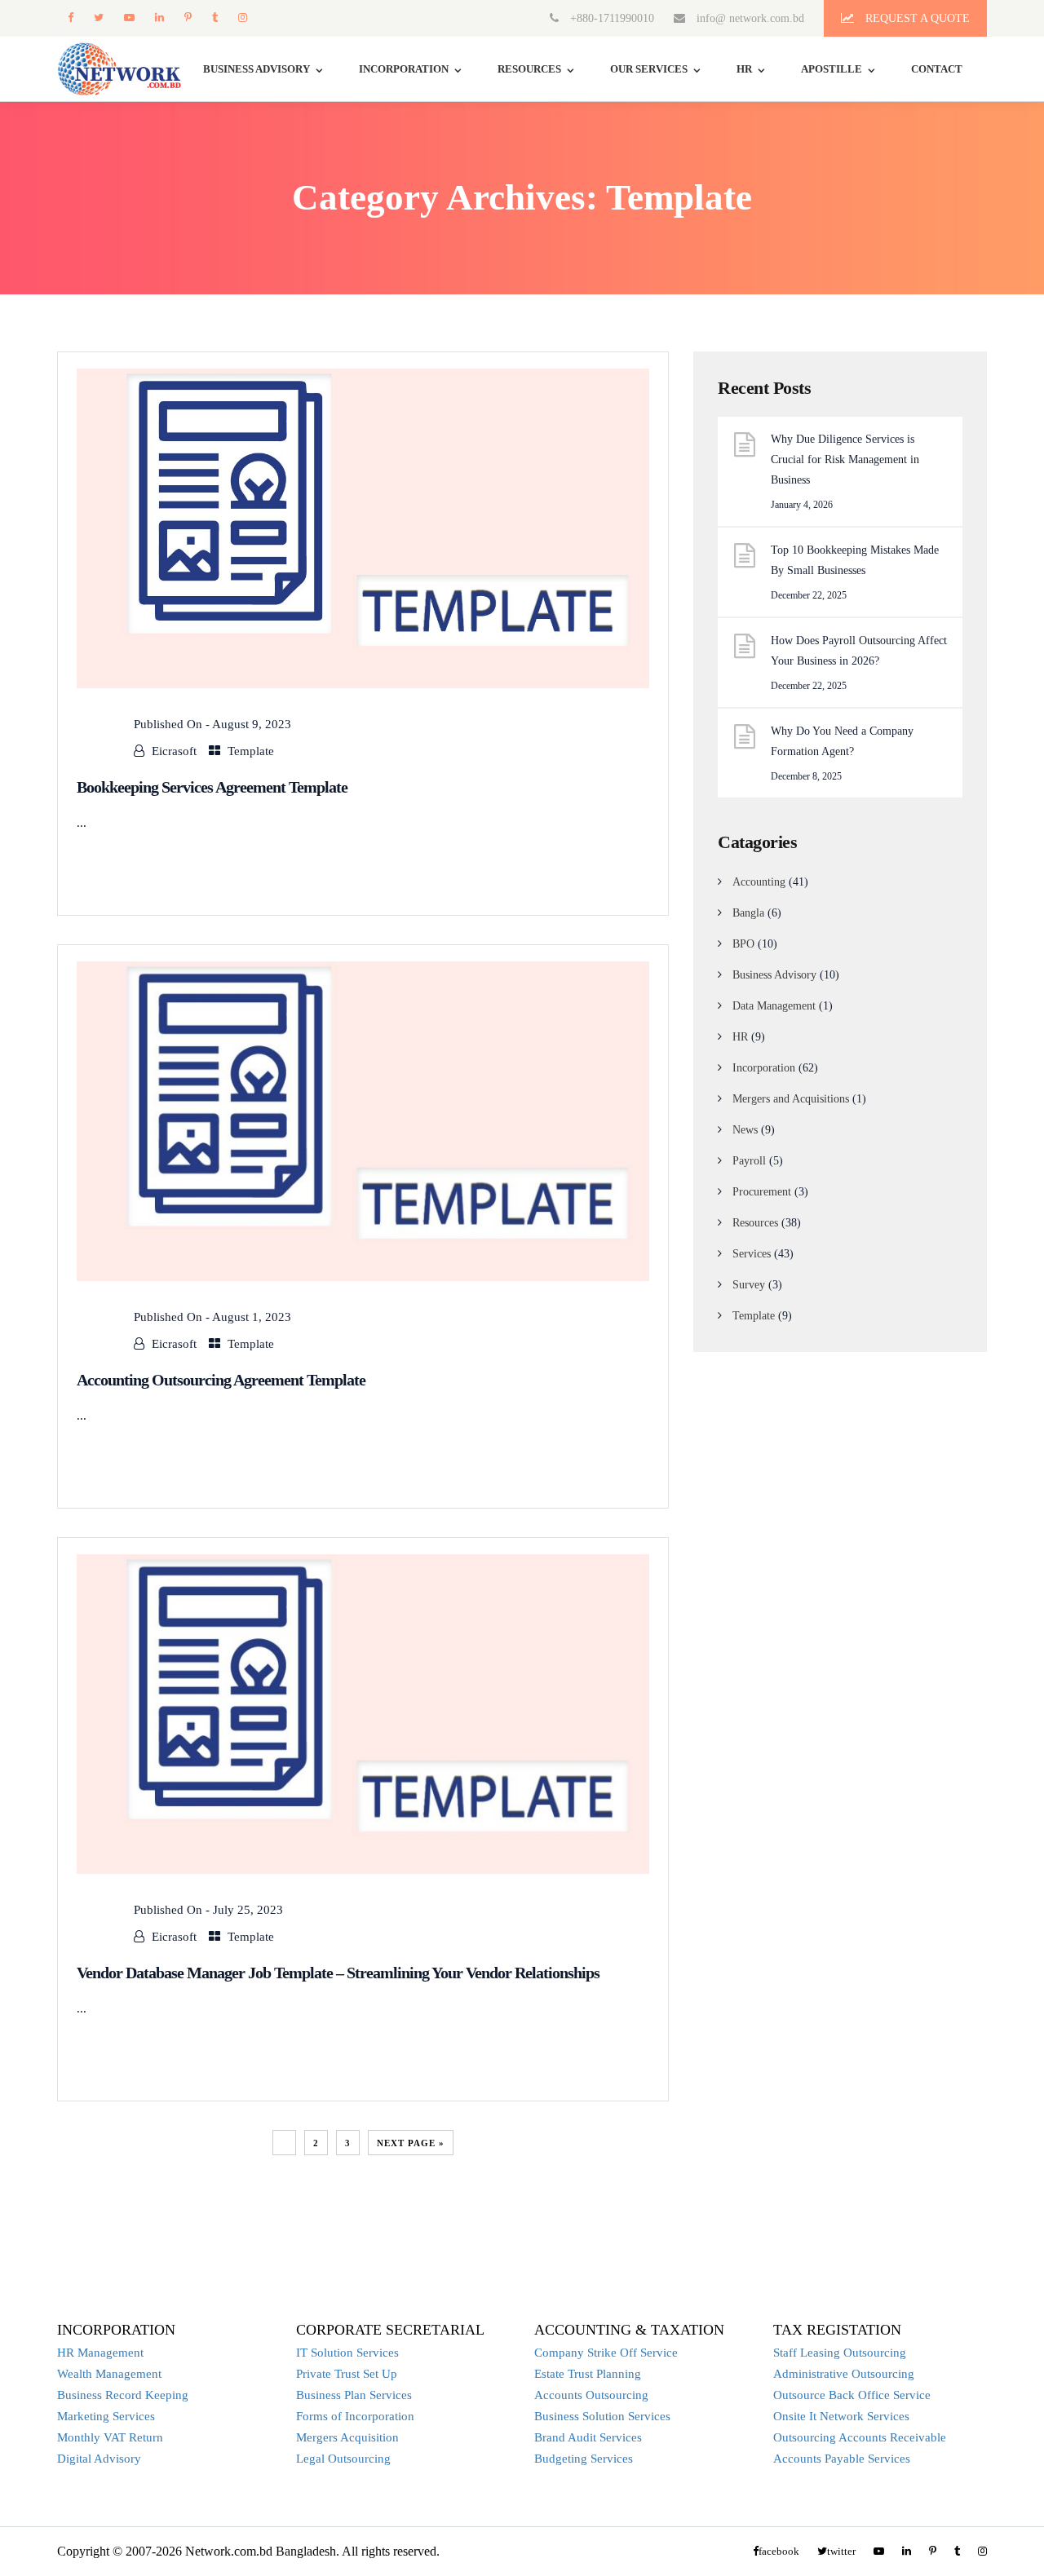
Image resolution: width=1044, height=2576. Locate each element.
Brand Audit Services (588, 2437)
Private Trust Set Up (347, 2374)
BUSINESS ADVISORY (257, 69)
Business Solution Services (602, 2416)
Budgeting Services (584, 2459)
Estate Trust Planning (588, 2374)
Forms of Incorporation (355, 2416)
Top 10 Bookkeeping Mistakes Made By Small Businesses (855, 560)
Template (251, 751)
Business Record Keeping (123, 2395)
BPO (743, 944)
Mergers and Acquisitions (791, 1099)
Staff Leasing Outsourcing (840, 2353)
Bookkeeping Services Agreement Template (212, 787)
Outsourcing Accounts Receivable (860, 2437)
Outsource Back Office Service (852, 2395)
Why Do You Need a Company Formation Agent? (842, 741)
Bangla (748, 913)
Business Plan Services (354, 2395)
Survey (749, 1285)
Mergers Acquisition (347, 2437)
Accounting (759, 882)
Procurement (762, 1192)
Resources (529, 69)
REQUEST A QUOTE (916, 18)
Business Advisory (774, 975)
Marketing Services (106, 2416)
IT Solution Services (347, 2353)
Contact (937, 69)
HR (744, 69)
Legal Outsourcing (343, 2459)
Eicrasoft (174, 751)
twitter (98, 18)
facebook (70, 18)
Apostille (832, 69)
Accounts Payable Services (842, 2459)
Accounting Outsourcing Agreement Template (221, 1380)
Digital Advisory (99, 2459)
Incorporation (404, 69)
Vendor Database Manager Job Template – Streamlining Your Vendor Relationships (338, 1973)
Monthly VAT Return (110, 2437)
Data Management (774, 1006)
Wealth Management (109, 2374)
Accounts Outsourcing (591, 2395)
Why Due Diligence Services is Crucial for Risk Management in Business (845, 460)
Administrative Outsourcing (844, 2374)
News (745, 1130)
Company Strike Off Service (606, 2353)
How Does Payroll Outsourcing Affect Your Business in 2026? (859, 651)
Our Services (649, 69)
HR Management (100, 2353)
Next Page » (411, 2143)
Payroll (749, 1161)
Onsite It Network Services (841, 2416)
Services (752, 1254)
